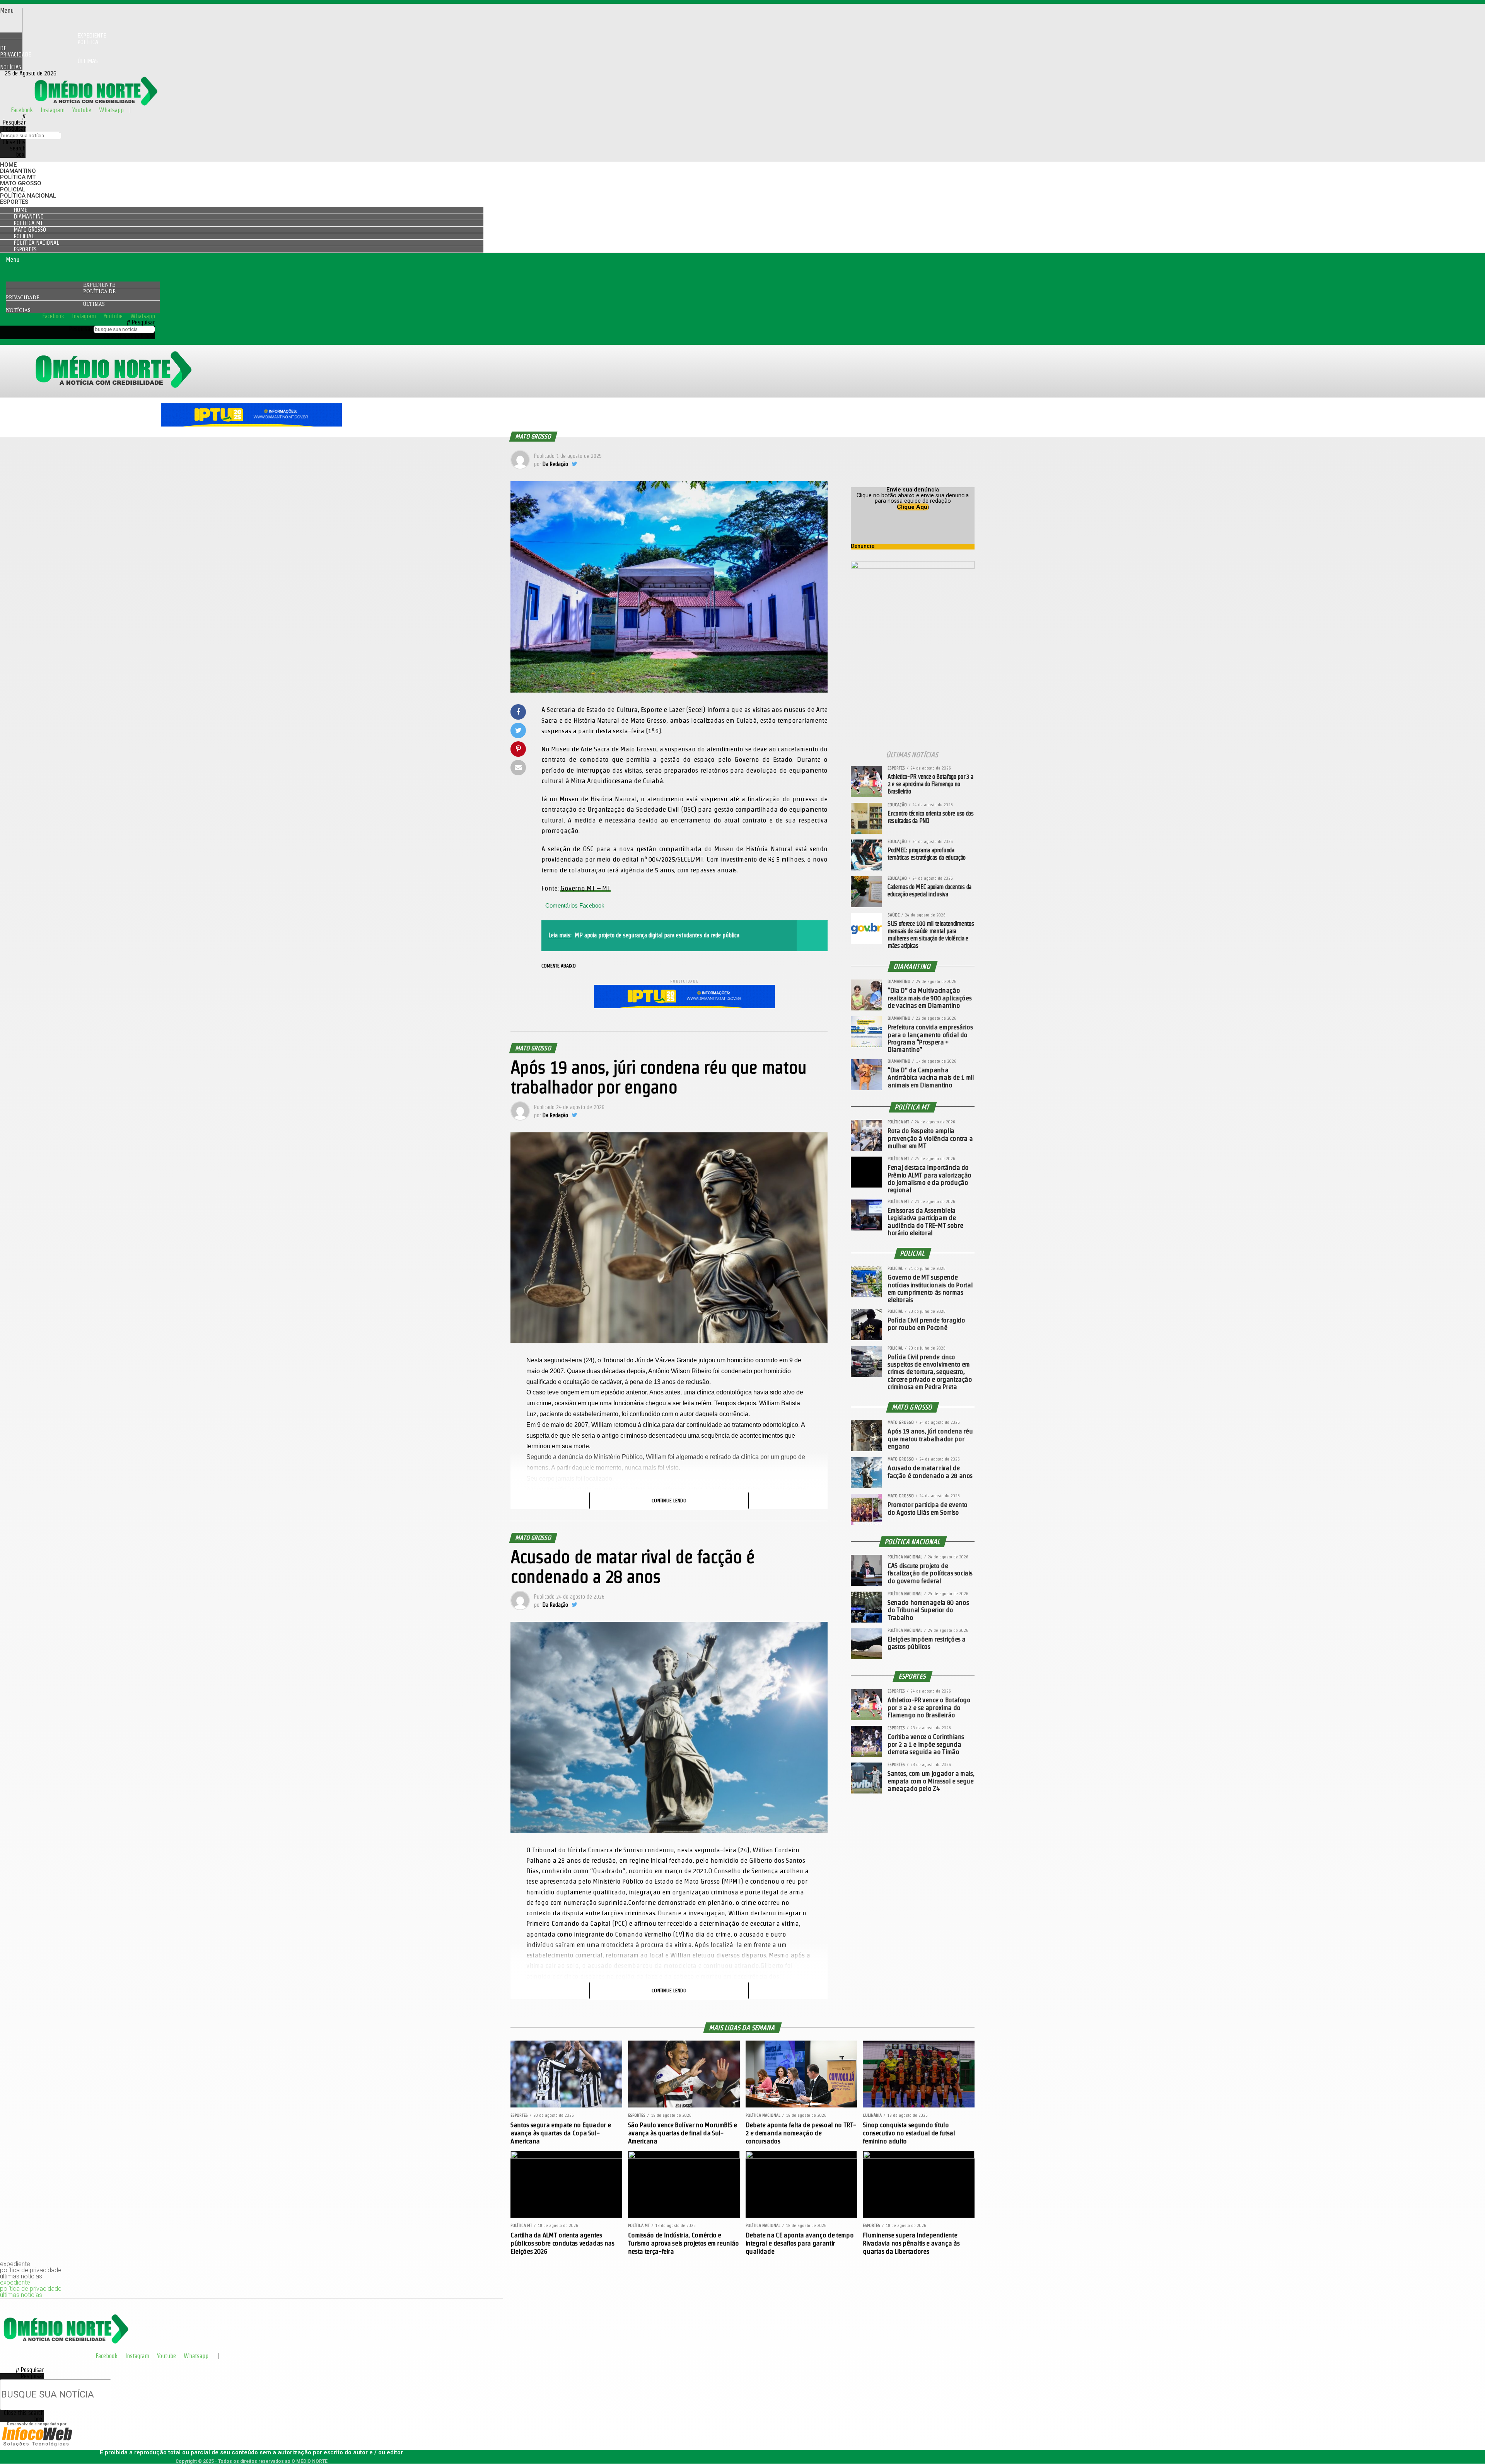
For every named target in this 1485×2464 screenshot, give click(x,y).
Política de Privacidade (49, 48)
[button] (11, 11)
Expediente (99, 285)
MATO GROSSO (21, 183)
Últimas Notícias (49, 64)
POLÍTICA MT (18, 177)
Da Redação (555, 464)
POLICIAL (13, 189)
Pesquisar (14, 129)
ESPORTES (14, 202)
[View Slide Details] (251, 424)
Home (8, 165)
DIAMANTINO (18, 171)
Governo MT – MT (585, 888)
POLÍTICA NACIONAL (28, 196)
